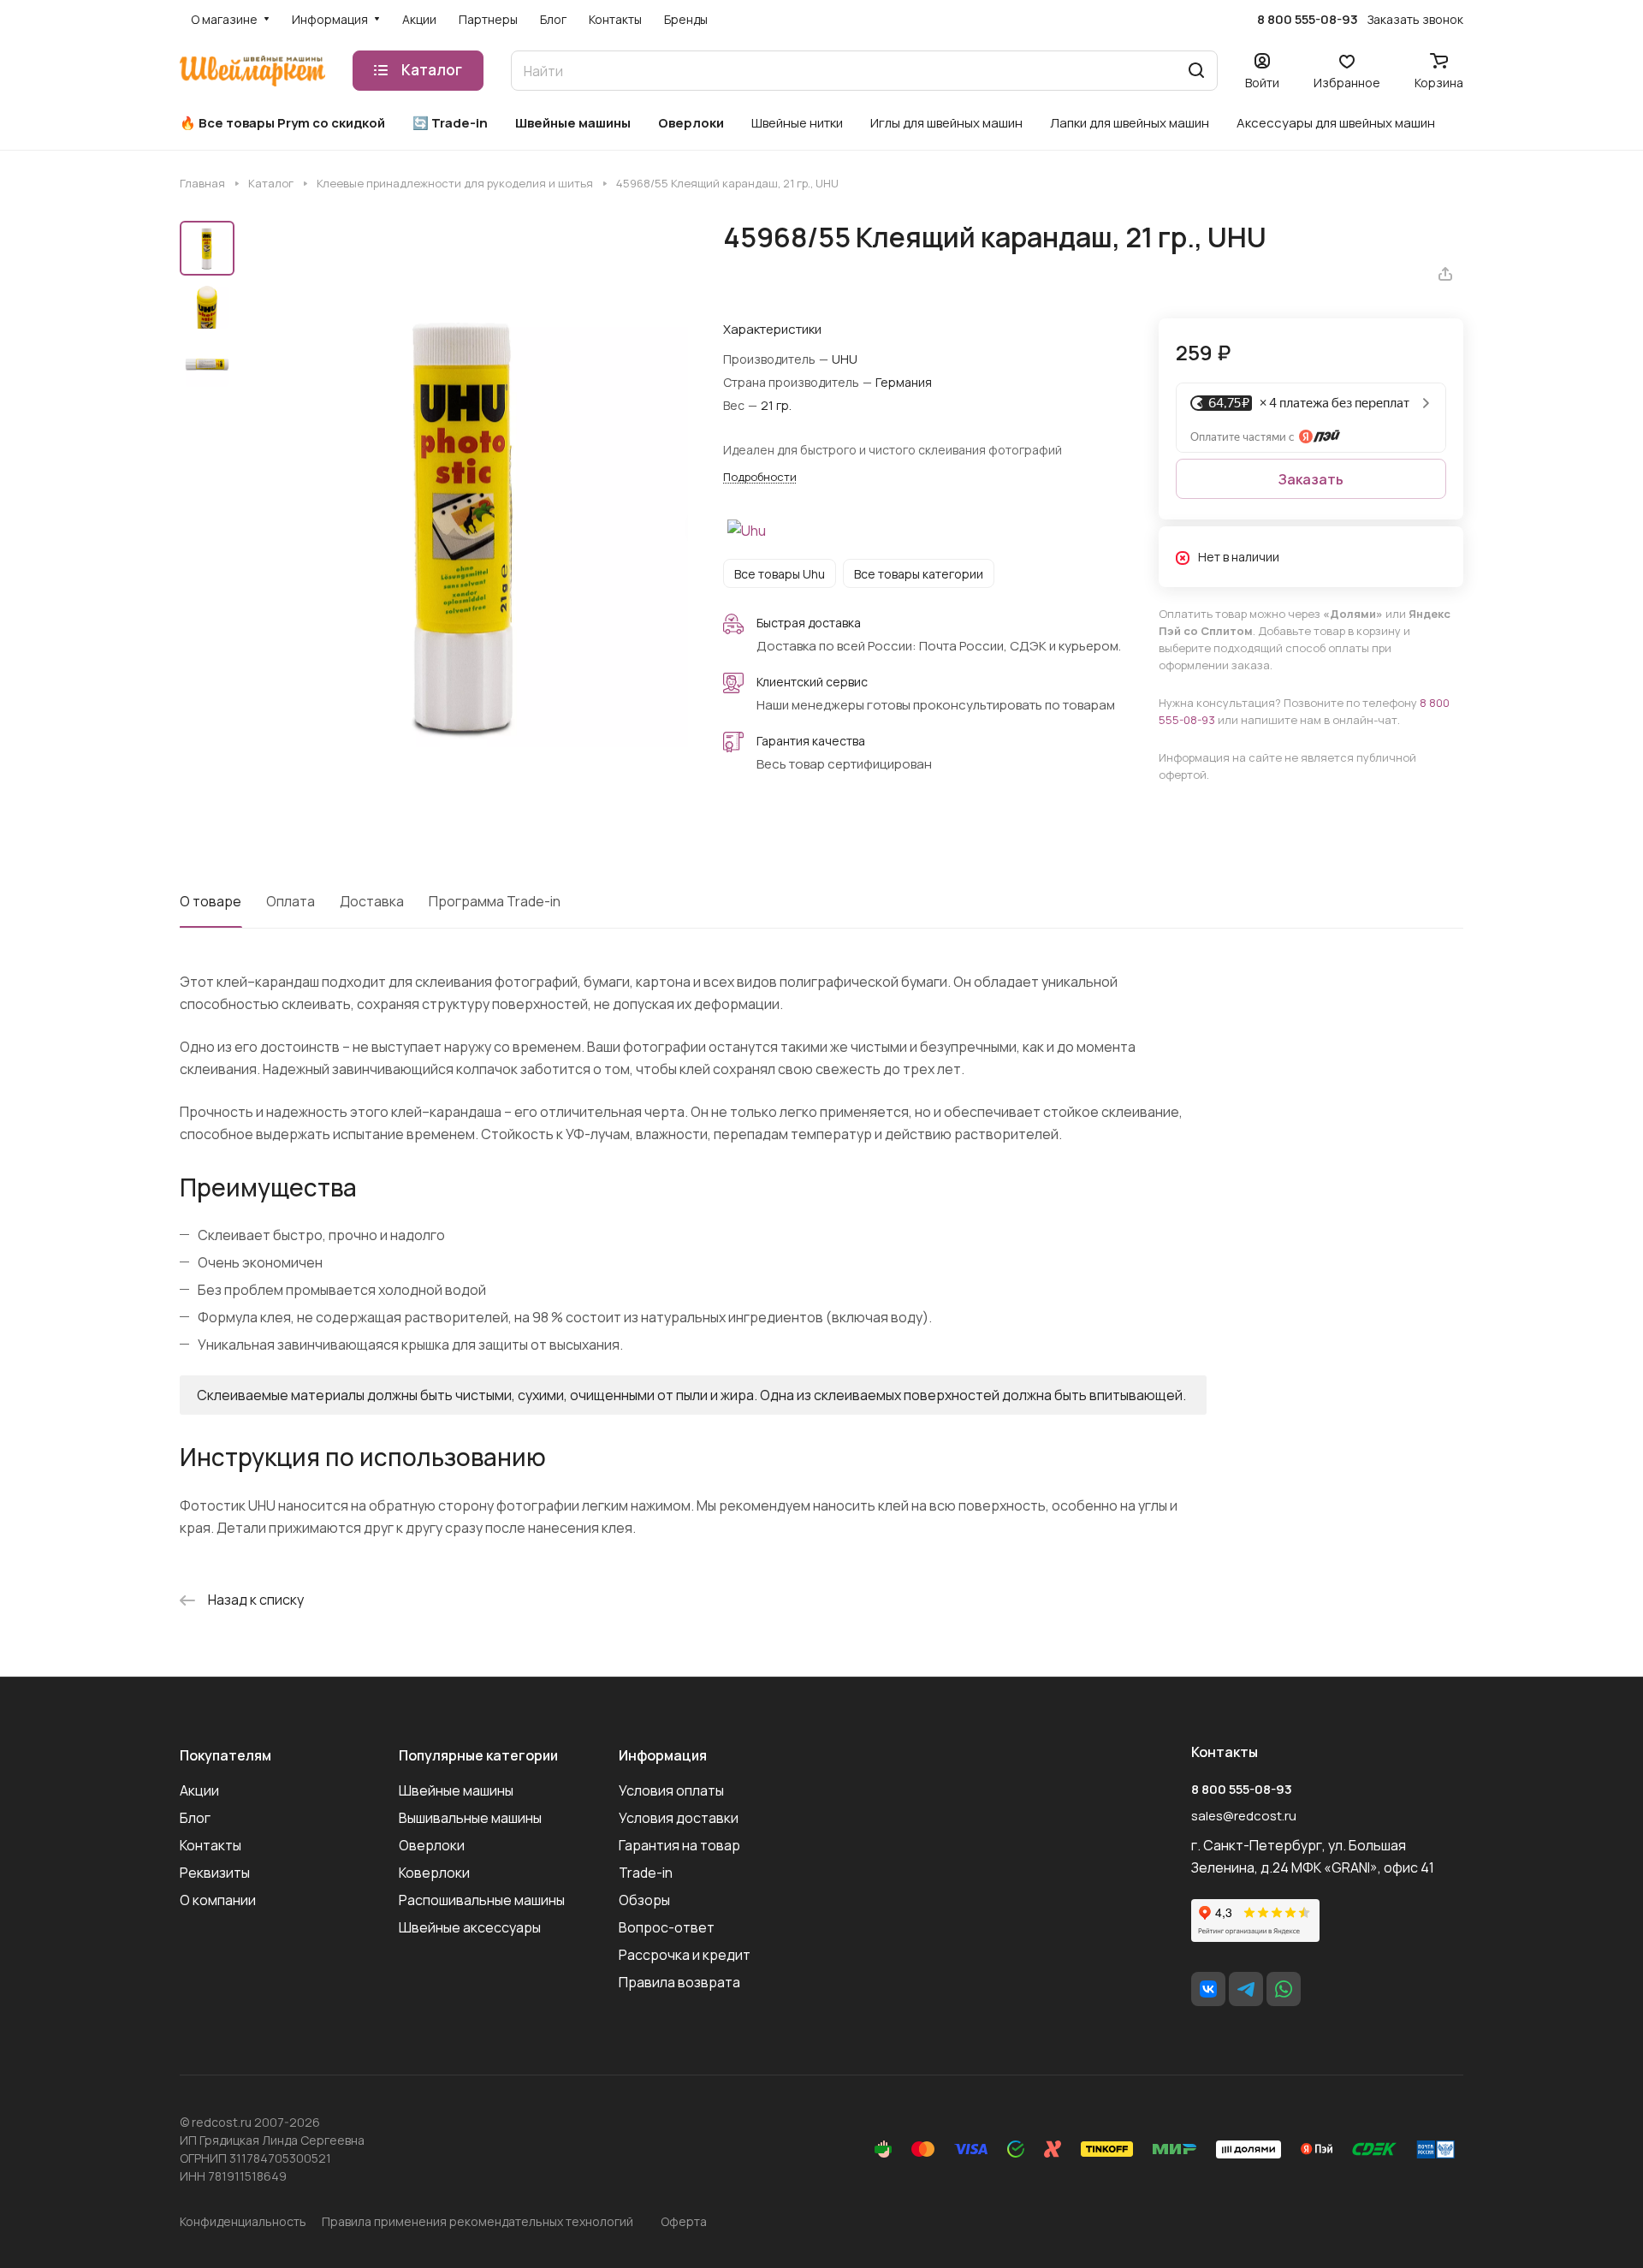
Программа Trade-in (495, 901)
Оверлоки (432, 1845)
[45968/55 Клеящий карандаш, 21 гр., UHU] (466, 526)
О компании (218, 1900)
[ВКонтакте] (1208, 1989)
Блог (195, 1818)
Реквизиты (215, 1873)
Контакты (211, 1845)
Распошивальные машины (482, 1900)
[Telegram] (1246, 1989)
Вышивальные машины (470, 1818)
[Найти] (1196, 71)
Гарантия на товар (679, 1845)
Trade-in (646, 1873)
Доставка (372, 901)
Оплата (291, 901)
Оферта (684, 2221)
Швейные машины (456, 1790)
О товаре (211, 901)
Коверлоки (434, 1873)
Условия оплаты (671, 1790)
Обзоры (644, 1900)
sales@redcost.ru (1244, 1816)
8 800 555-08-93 (1308, 20)
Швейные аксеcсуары (470, 1927)
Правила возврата (679, 1982)
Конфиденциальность (243, 2221)
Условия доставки (679, 1818)
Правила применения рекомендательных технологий (477, 2221)
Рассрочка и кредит (685, 1955)
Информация (663, 1755)
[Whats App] (1284, 1989)
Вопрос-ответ (667, 1927)
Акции (199, 1790)
